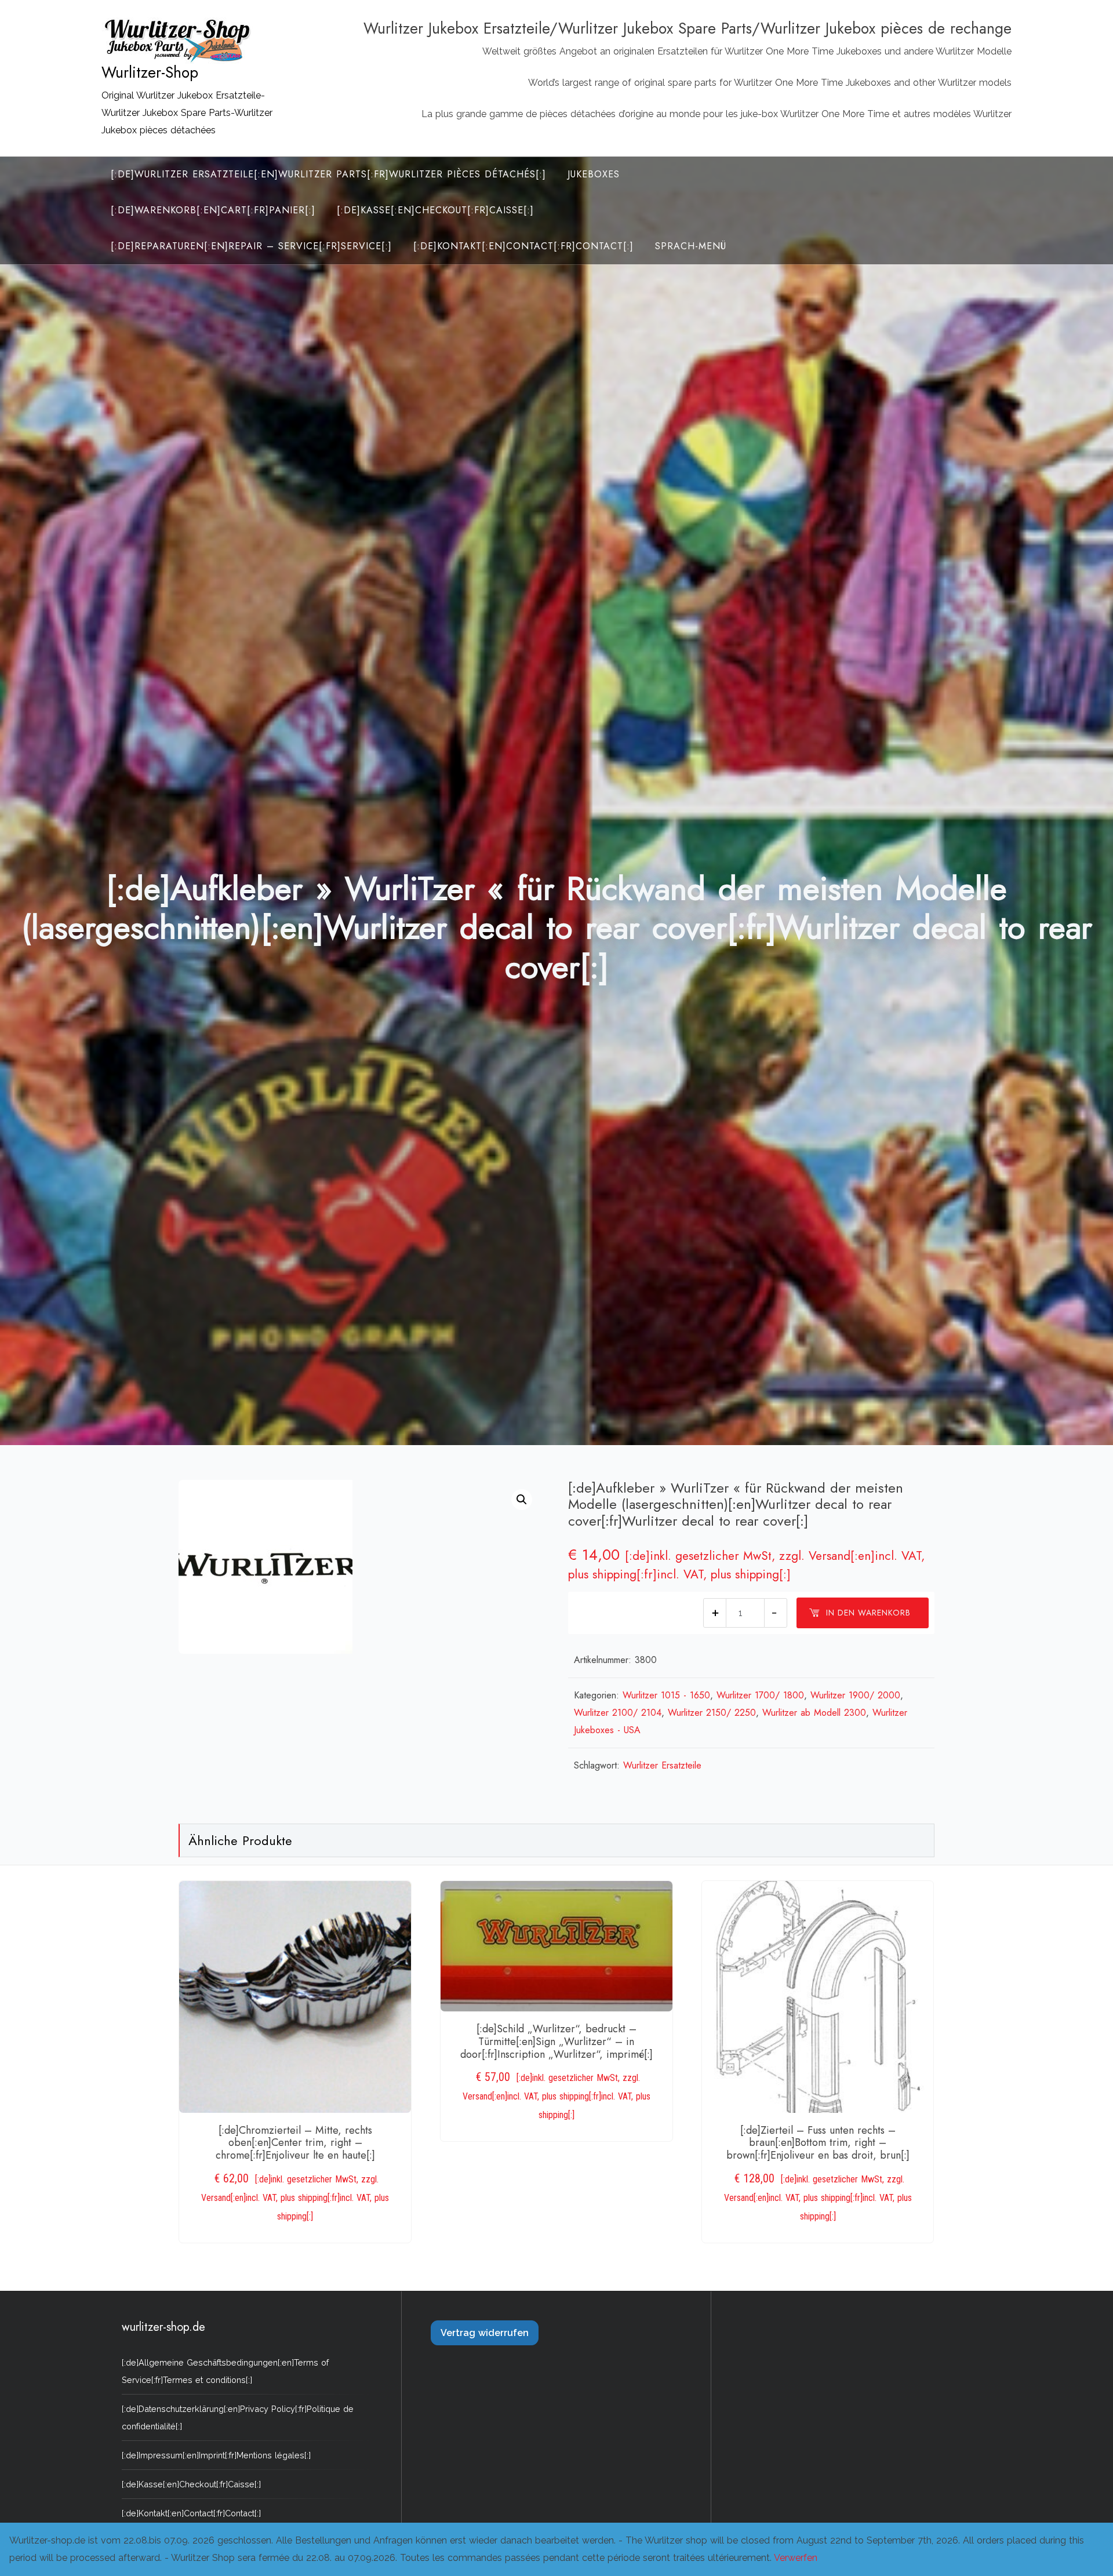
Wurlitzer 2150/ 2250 (712, 1713)
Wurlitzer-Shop (150, 72)
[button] (522, 1500)
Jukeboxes (594, 174)
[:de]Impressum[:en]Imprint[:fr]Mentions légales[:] (216, 2455)
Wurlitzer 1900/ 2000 (855, 1695)
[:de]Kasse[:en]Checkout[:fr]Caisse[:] (435, 210)
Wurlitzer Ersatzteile (662, 1765)
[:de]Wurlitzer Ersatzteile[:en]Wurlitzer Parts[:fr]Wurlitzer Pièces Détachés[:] (328, 174)
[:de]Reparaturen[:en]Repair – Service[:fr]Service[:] (251, 246)
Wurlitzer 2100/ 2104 (618, 1713)
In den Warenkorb (868, 1613)
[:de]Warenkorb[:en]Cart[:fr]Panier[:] (213, 210)
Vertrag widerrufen (485, 2333)
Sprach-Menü (691, 246)
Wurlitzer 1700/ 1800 (760, 1695)
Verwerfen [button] (796, 2558)
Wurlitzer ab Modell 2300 (814, 1713)
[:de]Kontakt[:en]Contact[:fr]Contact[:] (523, 246)
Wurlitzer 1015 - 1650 (666, 1695)
